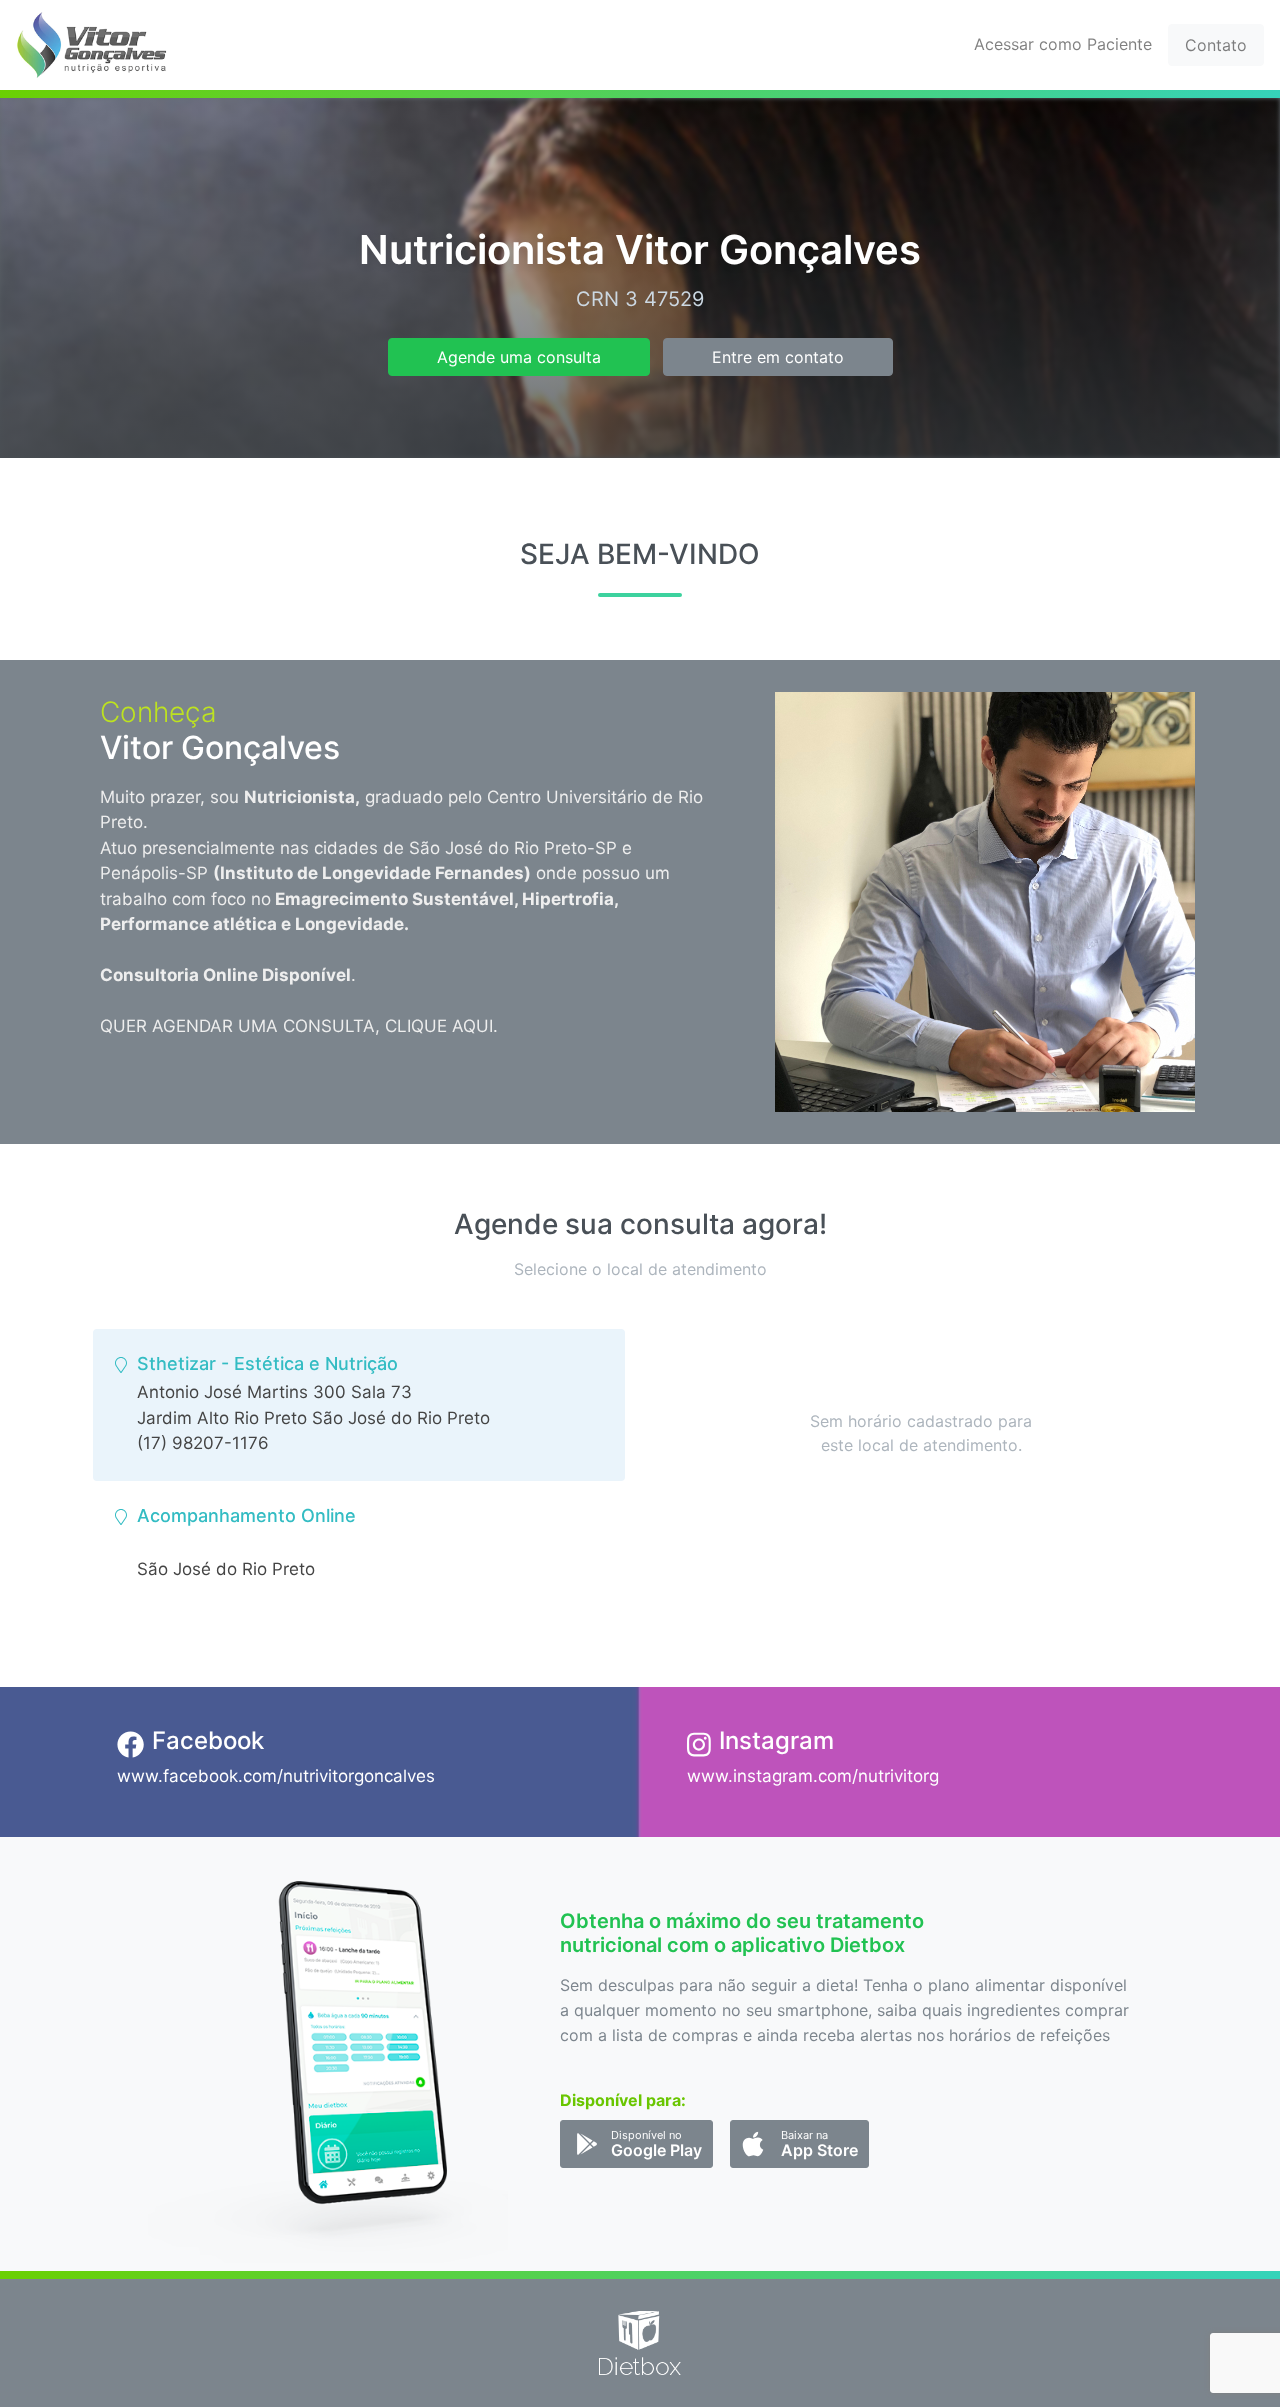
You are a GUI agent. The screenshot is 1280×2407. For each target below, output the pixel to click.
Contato (1216, 45)
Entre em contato (778, 357)
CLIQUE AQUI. (441, 1026)
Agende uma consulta (519, 357)
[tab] (359, 1405)
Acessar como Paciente (1063, 44)
